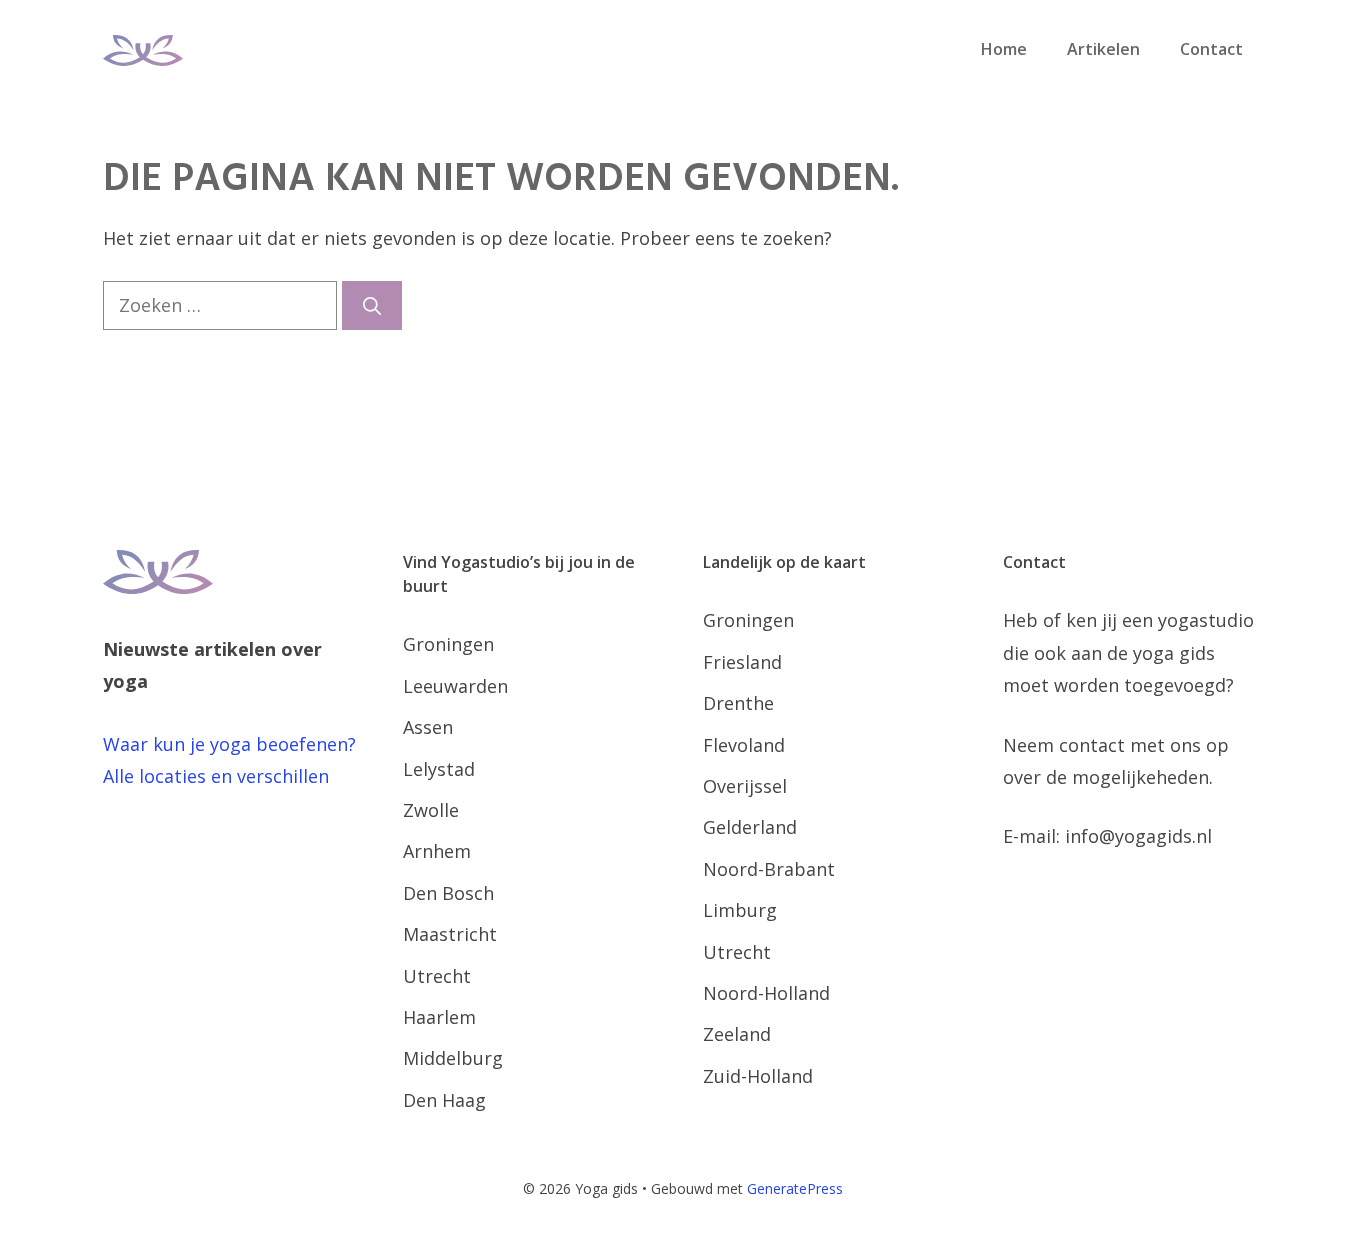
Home (1004, 49)
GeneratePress (795, 1188)
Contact (1211, 49)
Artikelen (1103, 49)
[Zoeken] (372, 305)
